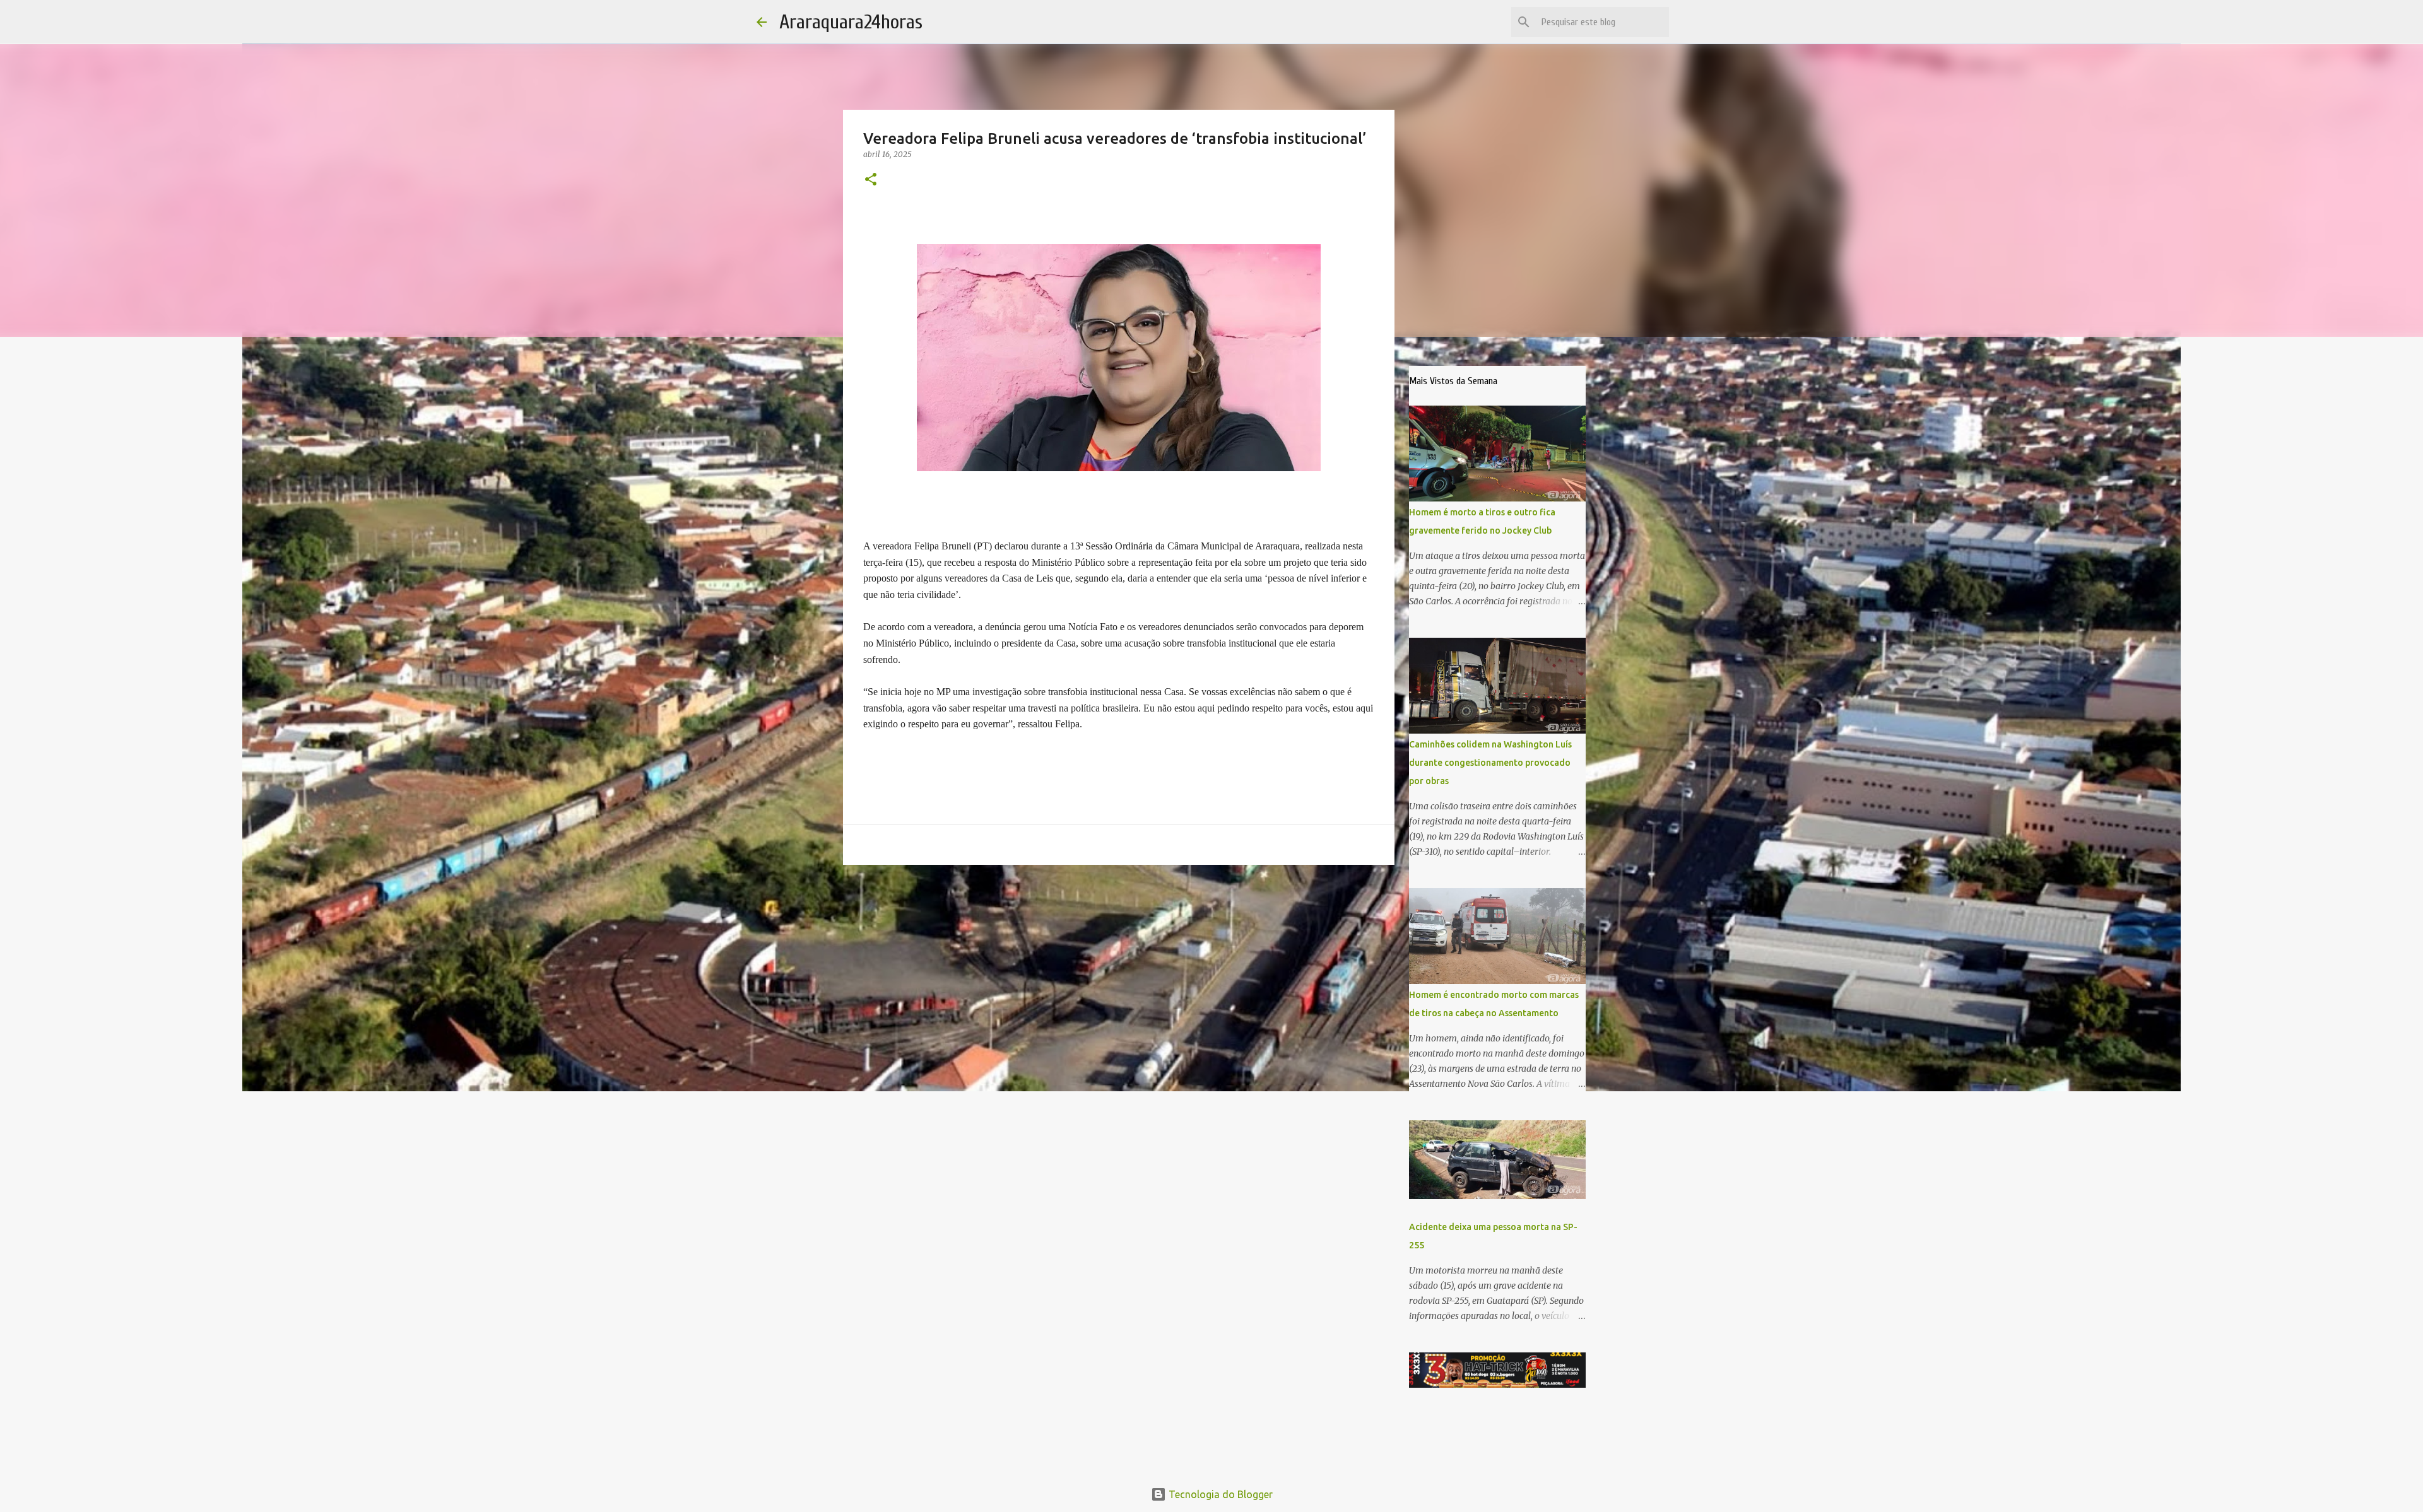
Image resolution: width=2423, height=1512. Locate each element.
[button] (871, 180)
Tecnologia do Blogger (1219, 1494)
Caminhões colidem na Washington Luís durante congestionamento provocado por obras (1490, 763)
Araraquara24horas (851, 22)
